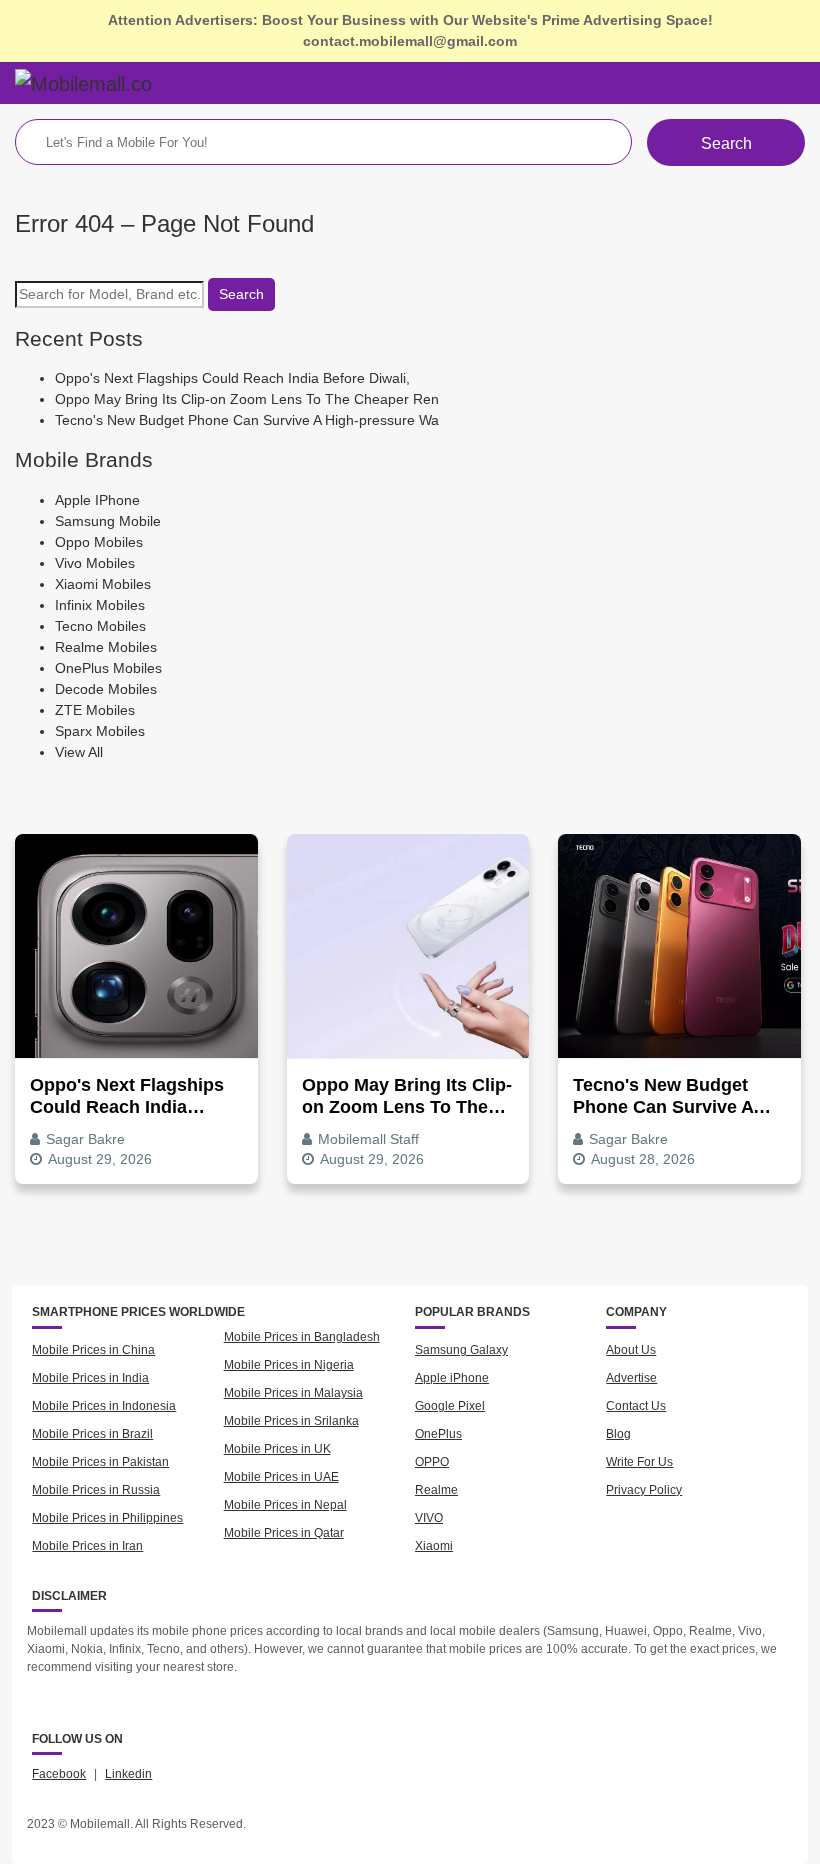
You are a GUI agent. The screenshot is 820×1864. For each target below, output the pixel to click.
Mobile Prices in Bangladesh (302, 1337)
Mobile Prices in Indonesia (104, 1406)
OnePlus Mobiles (108, 668)
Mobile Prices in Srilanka (291, 1421)
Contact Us (636, 1406)
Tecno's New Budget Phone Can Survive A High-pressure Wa (247, 420)
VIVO (429, 1518)
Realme (436, 1490)
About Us (631, 1350)
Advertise (631, 1378)
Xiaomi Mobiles (103, 584)
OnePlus (438, 1434)
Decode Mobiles (106, 689)
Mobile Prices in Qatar (284, 1533)
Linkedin (128, 1774)
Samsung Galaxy (461, 1350)
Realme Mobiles (106, 647)
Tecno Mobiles (100, 626)
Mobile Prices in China (93, 1350)
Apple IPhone (97, 500)
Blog (618, 1434)
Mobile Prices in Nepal (285, 1505)
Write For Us (639, 1462)
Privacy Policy (644, 1490)
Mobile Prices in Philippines (107, 1518)
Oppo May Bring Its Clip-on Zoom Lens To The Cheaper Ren (247, 399)
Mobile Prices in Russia (96, 1490)
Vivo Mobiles (95, 563)
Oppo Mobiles (99, 542)
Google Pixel (450, 1406)
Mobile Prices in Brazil (92, 1434)
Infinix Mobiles (100, 605)
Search (726, 143)
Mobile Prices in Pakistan (100, 1462)
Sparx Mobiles (100, 731)
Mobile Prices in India (90, 1378)
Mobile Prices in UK (277, 1449)
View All (79, 752)
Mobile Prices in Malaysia (293, 1393)
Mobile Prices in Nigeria (289, 1365)
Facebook (59, 1774)
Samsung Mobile (108, 521)
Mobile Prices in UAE (281, 1477)
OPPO (432, 1462)
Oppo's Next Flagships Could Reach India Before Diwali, (232, 378)
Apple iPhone (452, 1378)
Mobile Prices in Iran (87, 1546)
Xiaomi (434, 1546)
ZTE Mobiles (95, 710)
